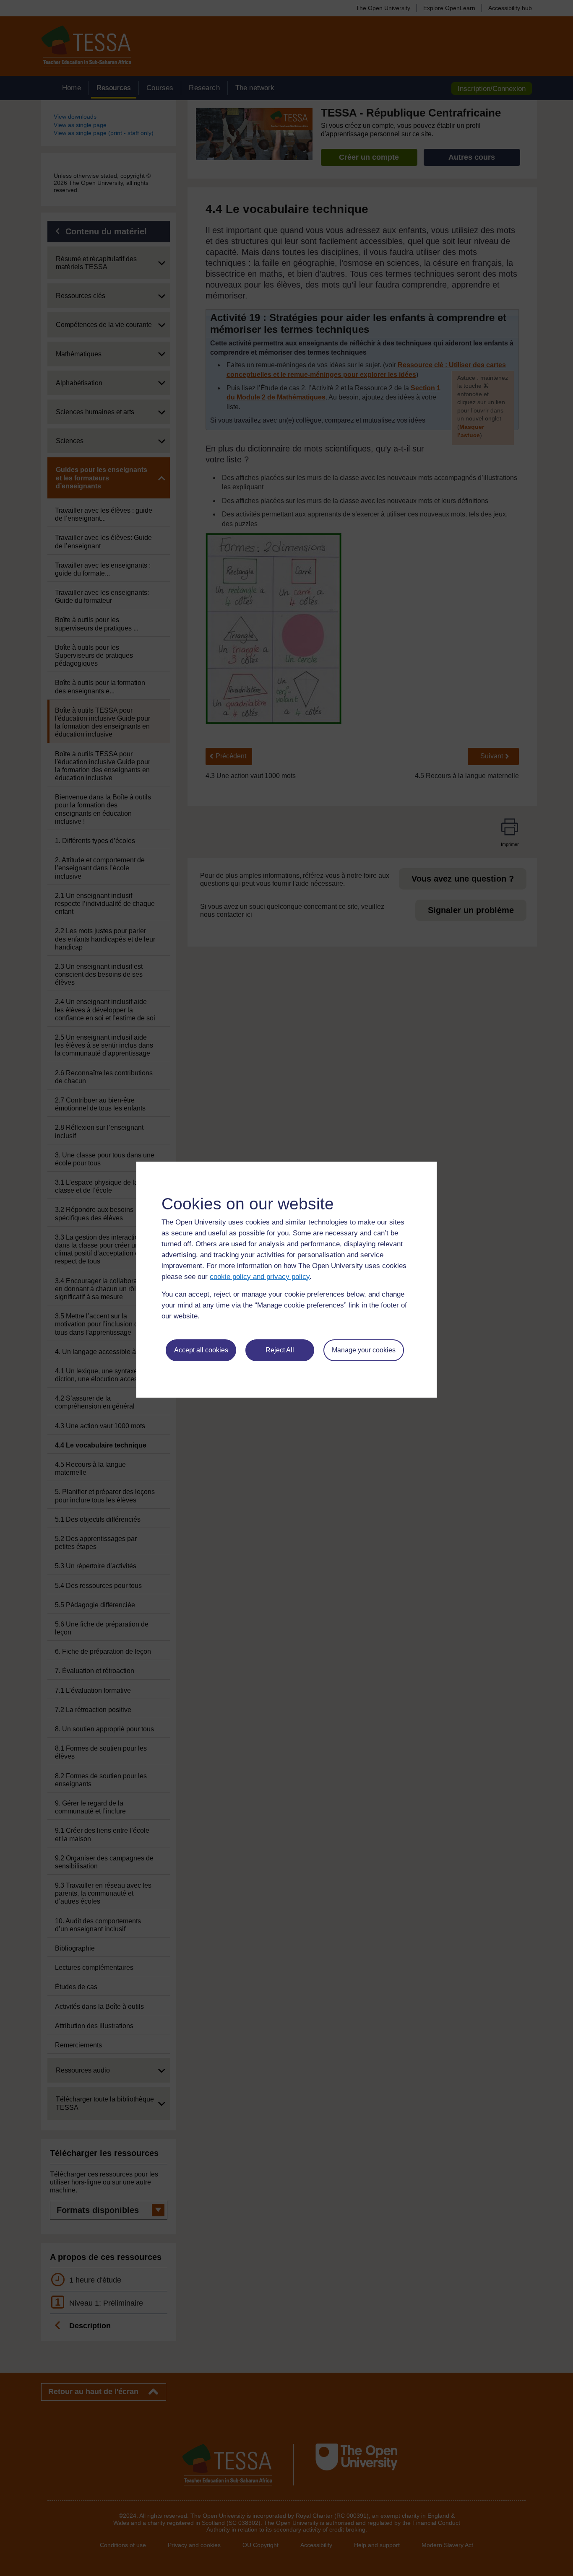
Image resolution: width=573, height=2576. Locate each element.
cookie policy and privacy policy (260, 1277)
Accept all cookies (201, 1350)
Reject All (280, 1350)
